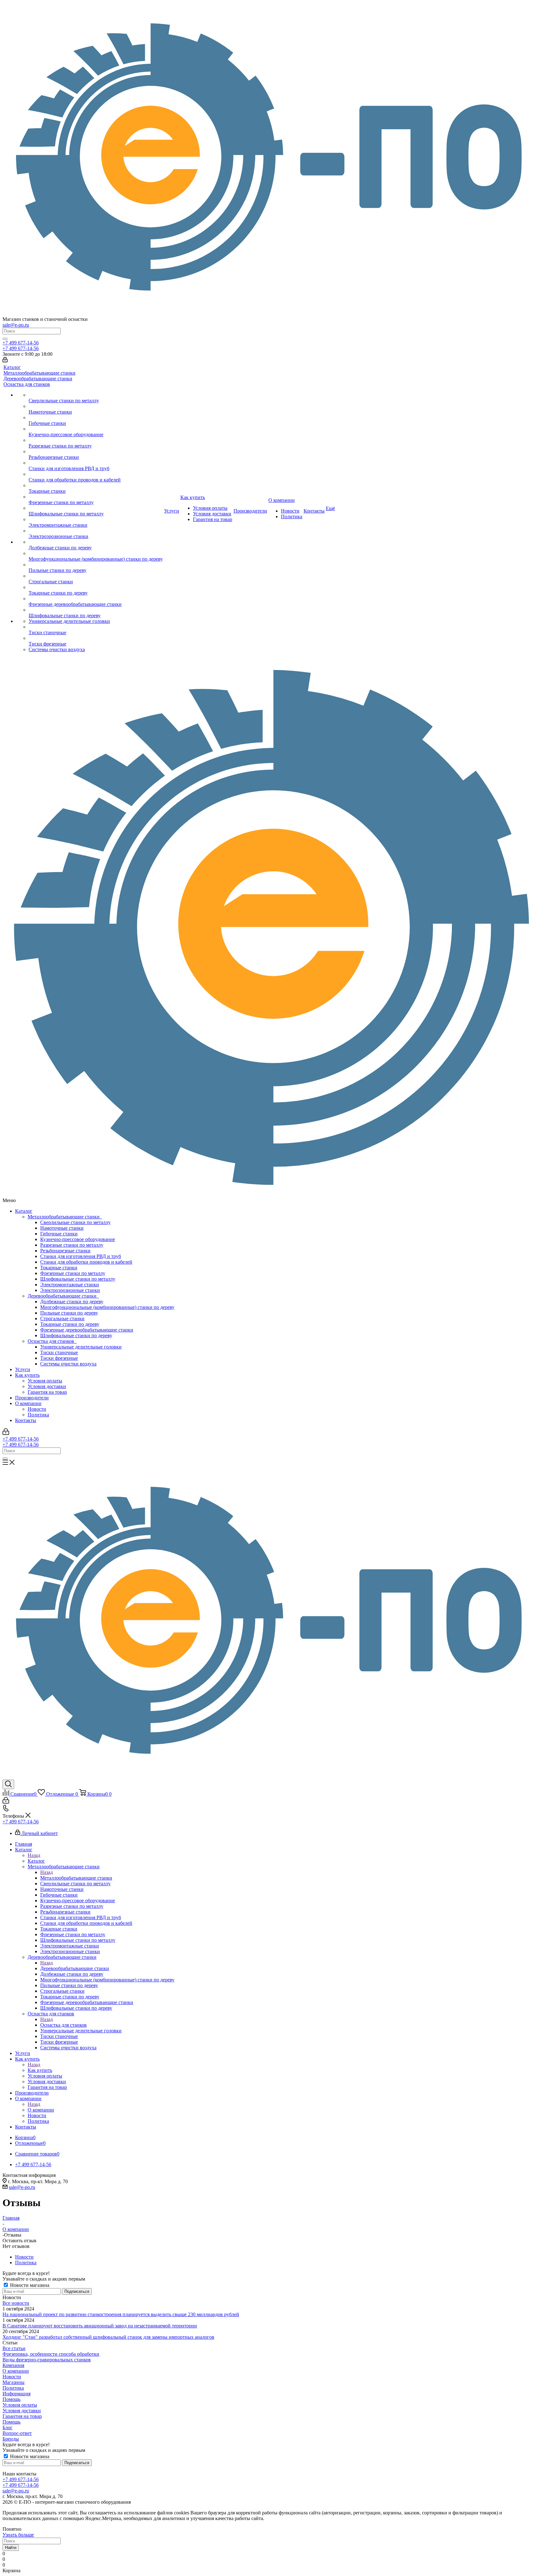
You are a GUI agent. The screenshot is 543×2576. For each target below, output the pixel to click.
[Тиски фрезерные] (96, 638)
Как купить (27, 1375)
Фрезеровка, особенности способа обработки (51, 2354)
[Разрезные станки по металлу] (96, 440)
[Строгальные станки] (96, 576)
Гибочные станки (59, 1234)
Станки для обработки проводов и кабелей (86, 1262)
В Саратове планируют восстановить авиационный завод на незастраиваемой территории (100, 2326)
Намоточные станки (62, 1228)
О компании (28, 1403)
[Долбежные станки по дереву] (96, 542)
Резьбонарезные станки (65, 1251)
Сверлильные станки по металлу (75, 1222)
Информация (16, 2394)
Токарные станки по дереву (70, 1324)
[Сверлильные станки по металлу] (96, 395)
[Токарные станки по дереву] (96, 587)
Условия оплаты (45, 1381)
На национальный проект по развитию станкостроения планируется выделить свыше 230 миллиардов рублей (121, 2314)
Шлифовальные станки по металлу (78, 1279)
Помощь (11, 2399)
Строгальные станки (62, 1318)
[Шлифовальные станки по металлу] (96, 508)
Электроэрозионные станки (70, 1290)
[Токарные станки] (96, 486)
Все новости (16, 2303)
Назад (34, 1855)
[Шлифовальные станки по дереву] (96, 610)
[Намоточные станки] (96, 406)
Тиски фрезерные (59, 1358)
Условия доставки (47, 1386)
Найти (11, 2548)
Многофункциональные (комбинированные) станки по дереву (107, 1307)
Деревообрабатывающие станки (63, 1296)
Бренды (11, 2439)
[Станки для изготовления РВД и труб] (96, 463)
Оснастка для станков (52, 1341)
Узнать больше (18, 2535)
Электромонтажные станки (70, 1285)
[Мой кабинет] (5, 361)
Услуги (23, 1369)
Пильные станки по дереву (69, 1313)
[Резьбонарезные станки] (96, 452)
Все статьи (14, 2348)
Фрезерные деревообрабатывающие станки (87, 1330)
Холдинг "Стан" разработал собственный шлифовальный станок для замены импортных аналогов (108, 2337)
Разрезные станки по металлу (72, 1245)
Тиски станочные (59, 1352)
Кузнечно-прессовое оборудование (78, 1239)
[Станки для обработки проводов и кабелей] (96, 474)
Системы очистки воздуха (68, 1364)
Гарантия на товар (47, 1392)
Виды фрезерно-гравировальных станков (47, 2360)
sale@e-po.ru (16, 325)
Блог (8, 2428)
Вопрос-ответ (17, 2433)
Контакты (26, 1420)
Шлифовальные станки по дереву (76, 1335)
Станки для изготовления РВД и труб (81, 1256)
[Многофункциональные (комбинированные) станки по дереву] (96, 553)
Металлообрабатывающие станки (65, 1217)
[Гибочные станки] (96, 418)
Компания (13, 2365)
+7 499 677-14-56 (21, 343)
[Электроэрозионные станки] (96, 531)
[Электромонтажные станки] (96, 519)
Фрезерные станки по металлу (73, 1273)
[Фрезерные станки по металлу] (96, 497)
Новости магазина (29, 2285)
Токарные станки (59, 1268)
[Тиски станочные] (96, 627)
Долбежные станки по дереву (72, 1302)
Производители (32, 1398)
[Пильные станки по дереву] (96, 565)
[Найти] (5, 339)
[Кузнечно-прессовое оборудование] (96, 429)
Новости (37, 1409)
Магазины (14, 2382)
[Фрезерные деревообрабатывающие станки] (96, 599)
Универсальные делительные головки (81, 1347)
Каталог (24, 1211)
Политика (38, 1415)
